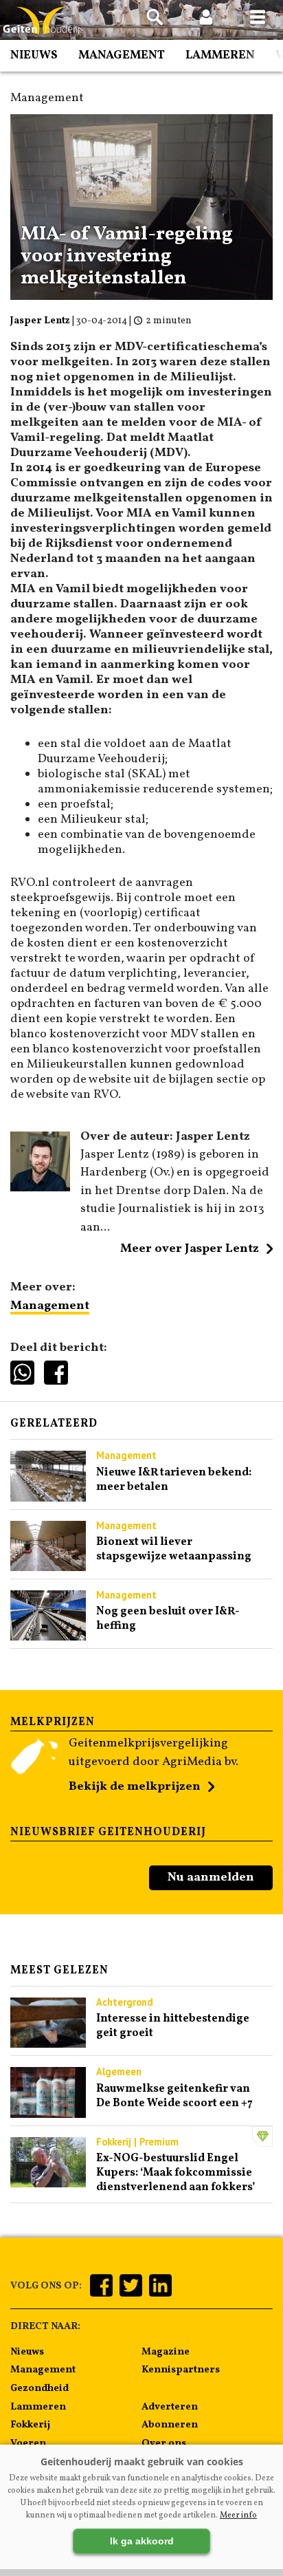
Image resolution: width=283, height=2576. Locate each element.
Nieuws (34, 55)
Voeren (28, 2443)
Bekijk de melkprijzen (135, 1787)
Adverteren (170, 2407)
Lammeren (220, 55)
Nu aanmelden (211, 1877)
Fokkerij (30, 2425)
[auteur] (40, 1188)
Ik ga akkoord (142, 2541)
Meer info (238, 2515)
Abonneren (170, 2425)
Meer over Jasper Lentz (190, 1249)
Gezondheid (39, 2388)
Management (122, 55)
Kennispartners (181, 2370)
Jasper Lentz (40, 321)
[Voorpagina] (41, 21)
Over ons (164, 2443)
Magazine (166, 2352)
